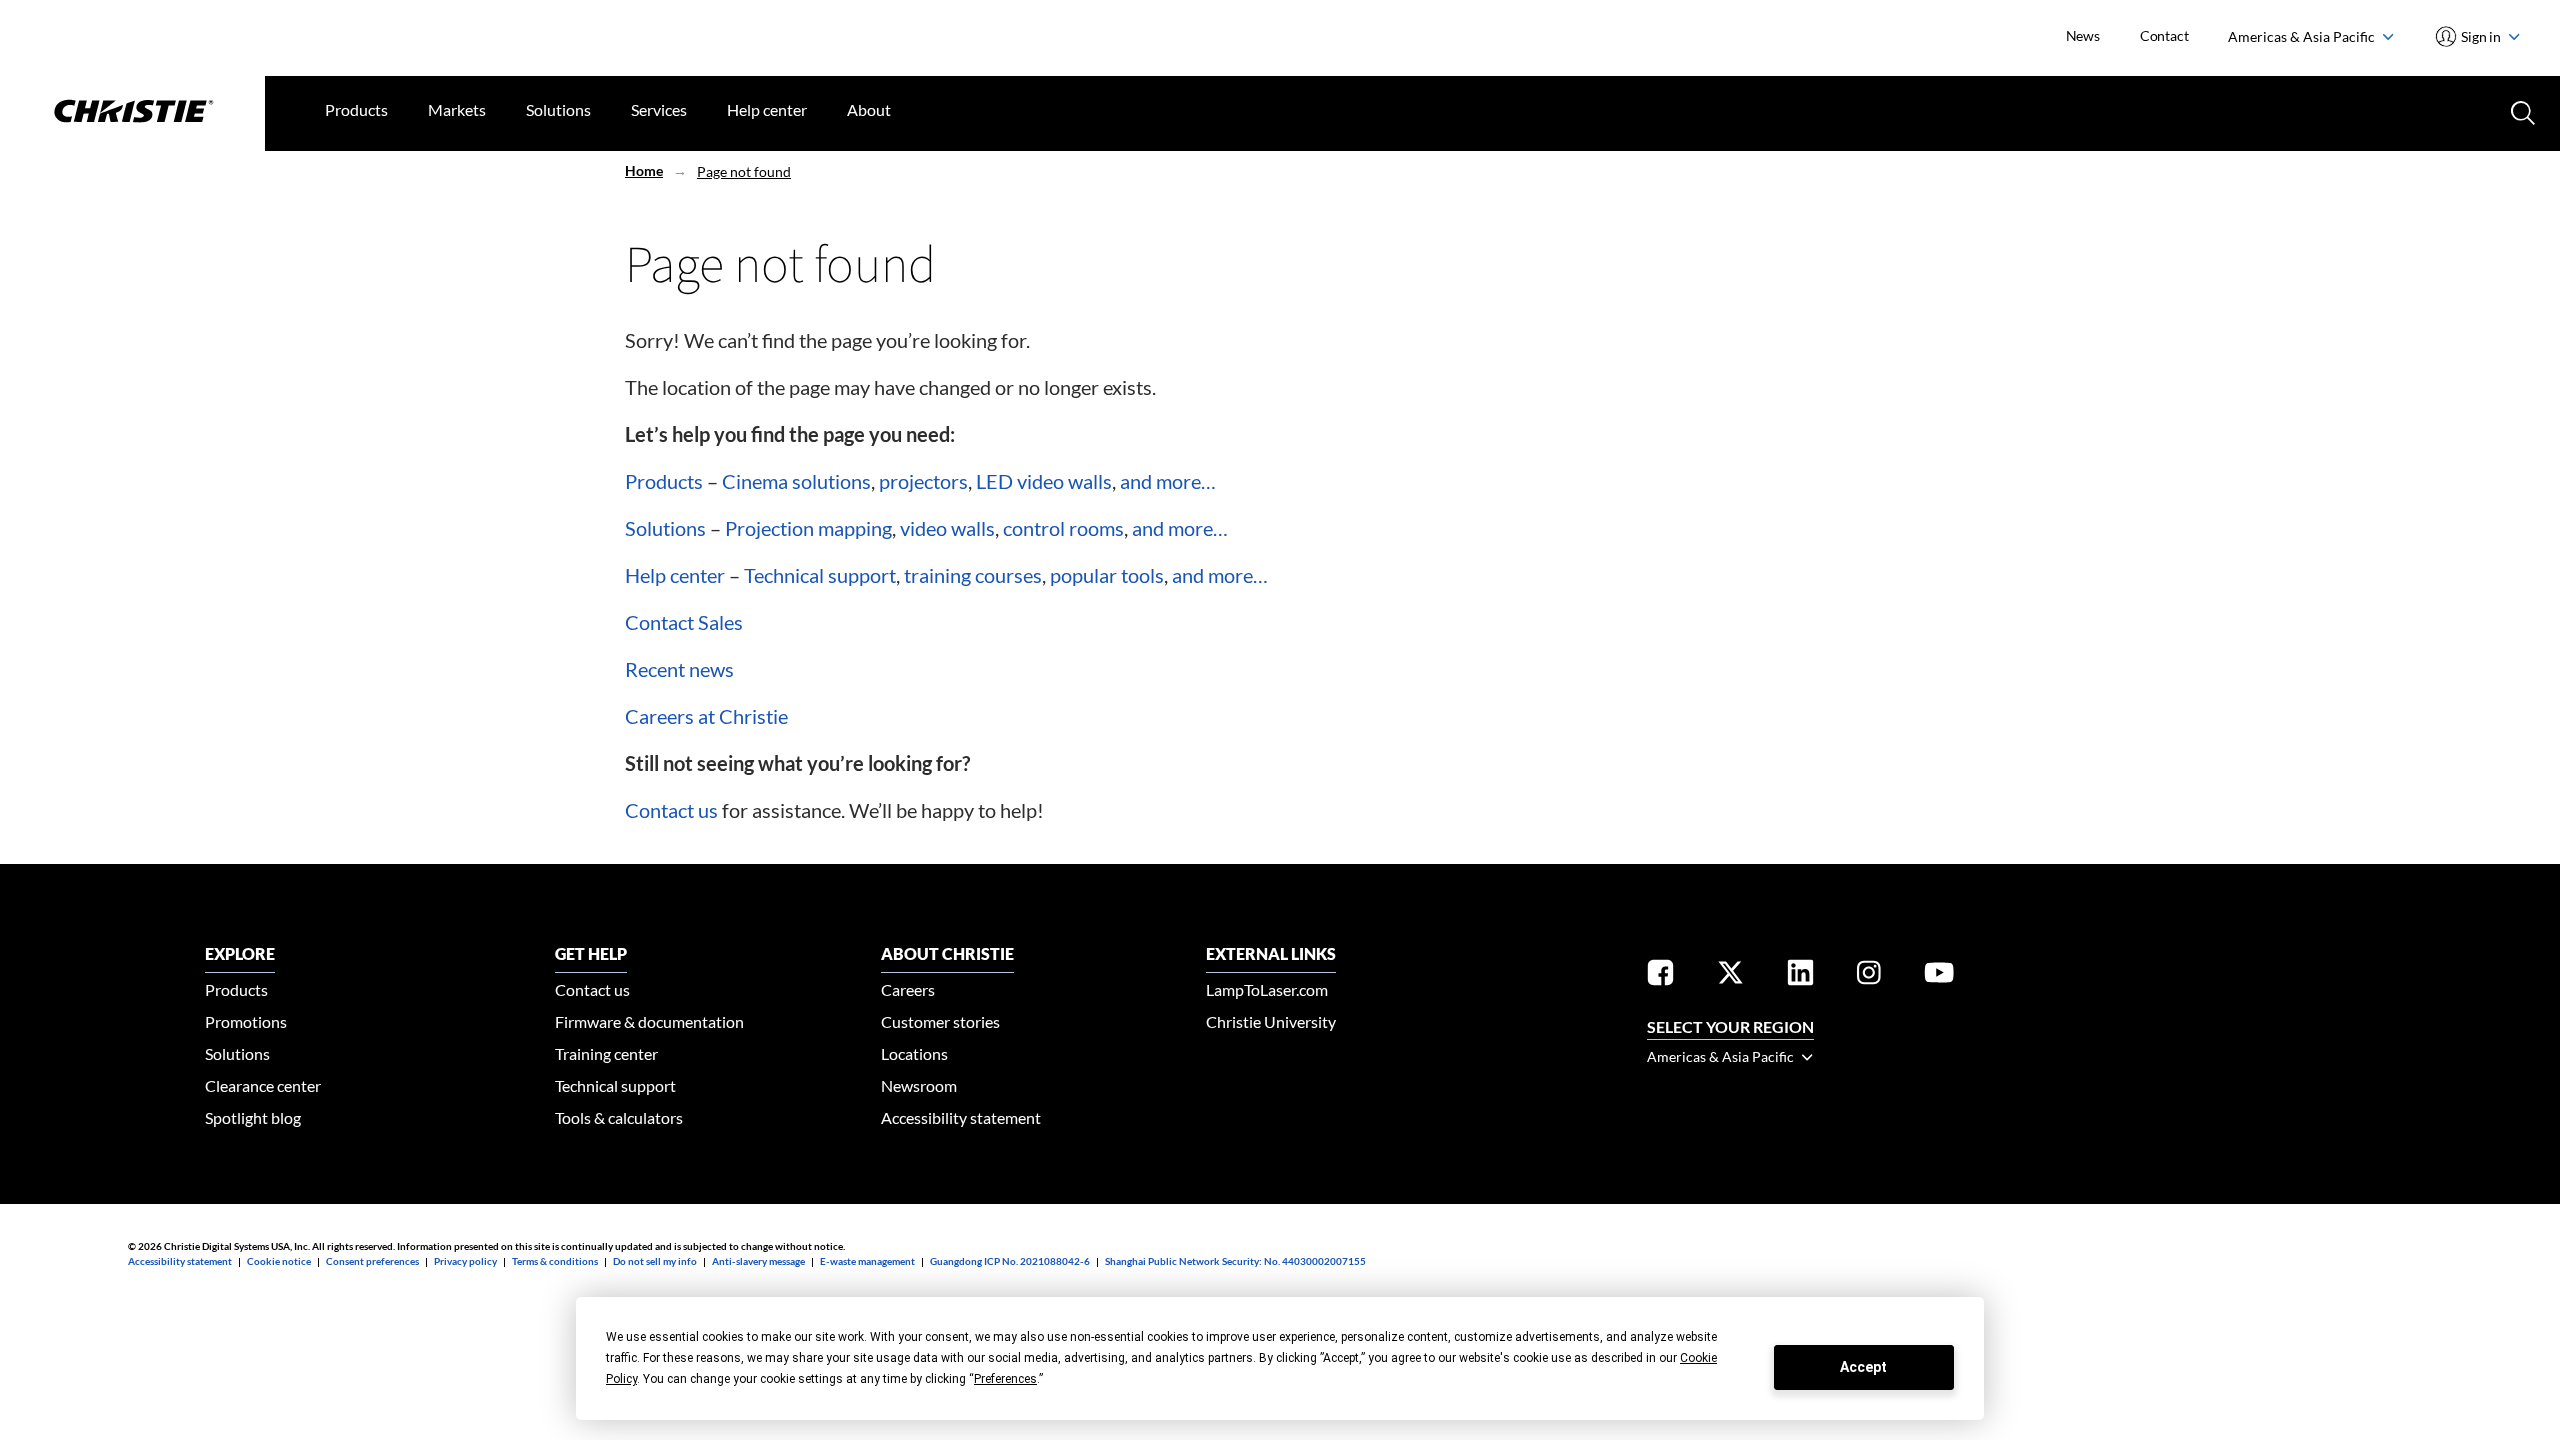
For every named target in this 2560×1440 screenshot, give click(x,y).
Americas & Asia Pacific (2303, 36)
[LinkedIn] (1800, 975)
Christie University (1271, 1021)
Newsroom (919, 1085)
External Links (1271, 953)
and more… (1168, 481)
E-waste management (867, 1261)
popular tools (1107, 575)
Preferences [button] (1005, 1379)
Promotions (246, 1021)
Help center (767, 109)
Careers (908, 989)
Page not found (744, 171)
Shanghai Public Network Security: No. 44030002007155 (1235, 1261)
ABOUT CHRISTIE (947, 953)
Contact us (671, 810)
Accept (1863, 1367)
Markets (457, 109)
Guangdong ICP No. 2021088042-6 (1010, 1261)
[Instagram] (1869, 975)
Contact (2164, 35)
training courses (973, 575)
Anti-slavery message (758, 1261)
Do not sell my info (655, 1261)
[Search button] (2521, 111)
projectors (923, 481)
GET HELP (591, 953)
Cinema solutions (796, 481)
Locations (914, 1053)
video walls (947, 528)
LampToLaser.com (1267, 989)
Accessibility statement (961, 1117)
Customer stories (940, 1021)
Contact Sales (684, 622)
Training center (606, 1053)
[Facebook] (1660, 975)
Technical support (820, 575)
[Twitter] (1730, 975)
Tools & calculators (619, 1117)
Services (659, 109)
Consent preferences (372, 1261)
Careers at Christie (706, 716)
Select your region (1730, 1026)
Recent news (679, 669)
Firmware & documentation (649, 1021)
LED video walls (1044, 481)
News (2083, 35)
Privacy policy (465, 1261)
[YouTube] (1939, 975)
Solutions (558, 109)
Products (356, 109)
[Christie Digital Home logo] (132, 113)
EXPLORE (240, 953)
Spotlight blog (253, 1117)
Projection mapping (808, 528)
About (869, 109)
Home (644, 170)
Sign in (2481, 36)
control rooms (1063, 528)
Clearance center (263, 1085)
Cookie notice (279, 1261)
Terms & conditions (555, 1261)
